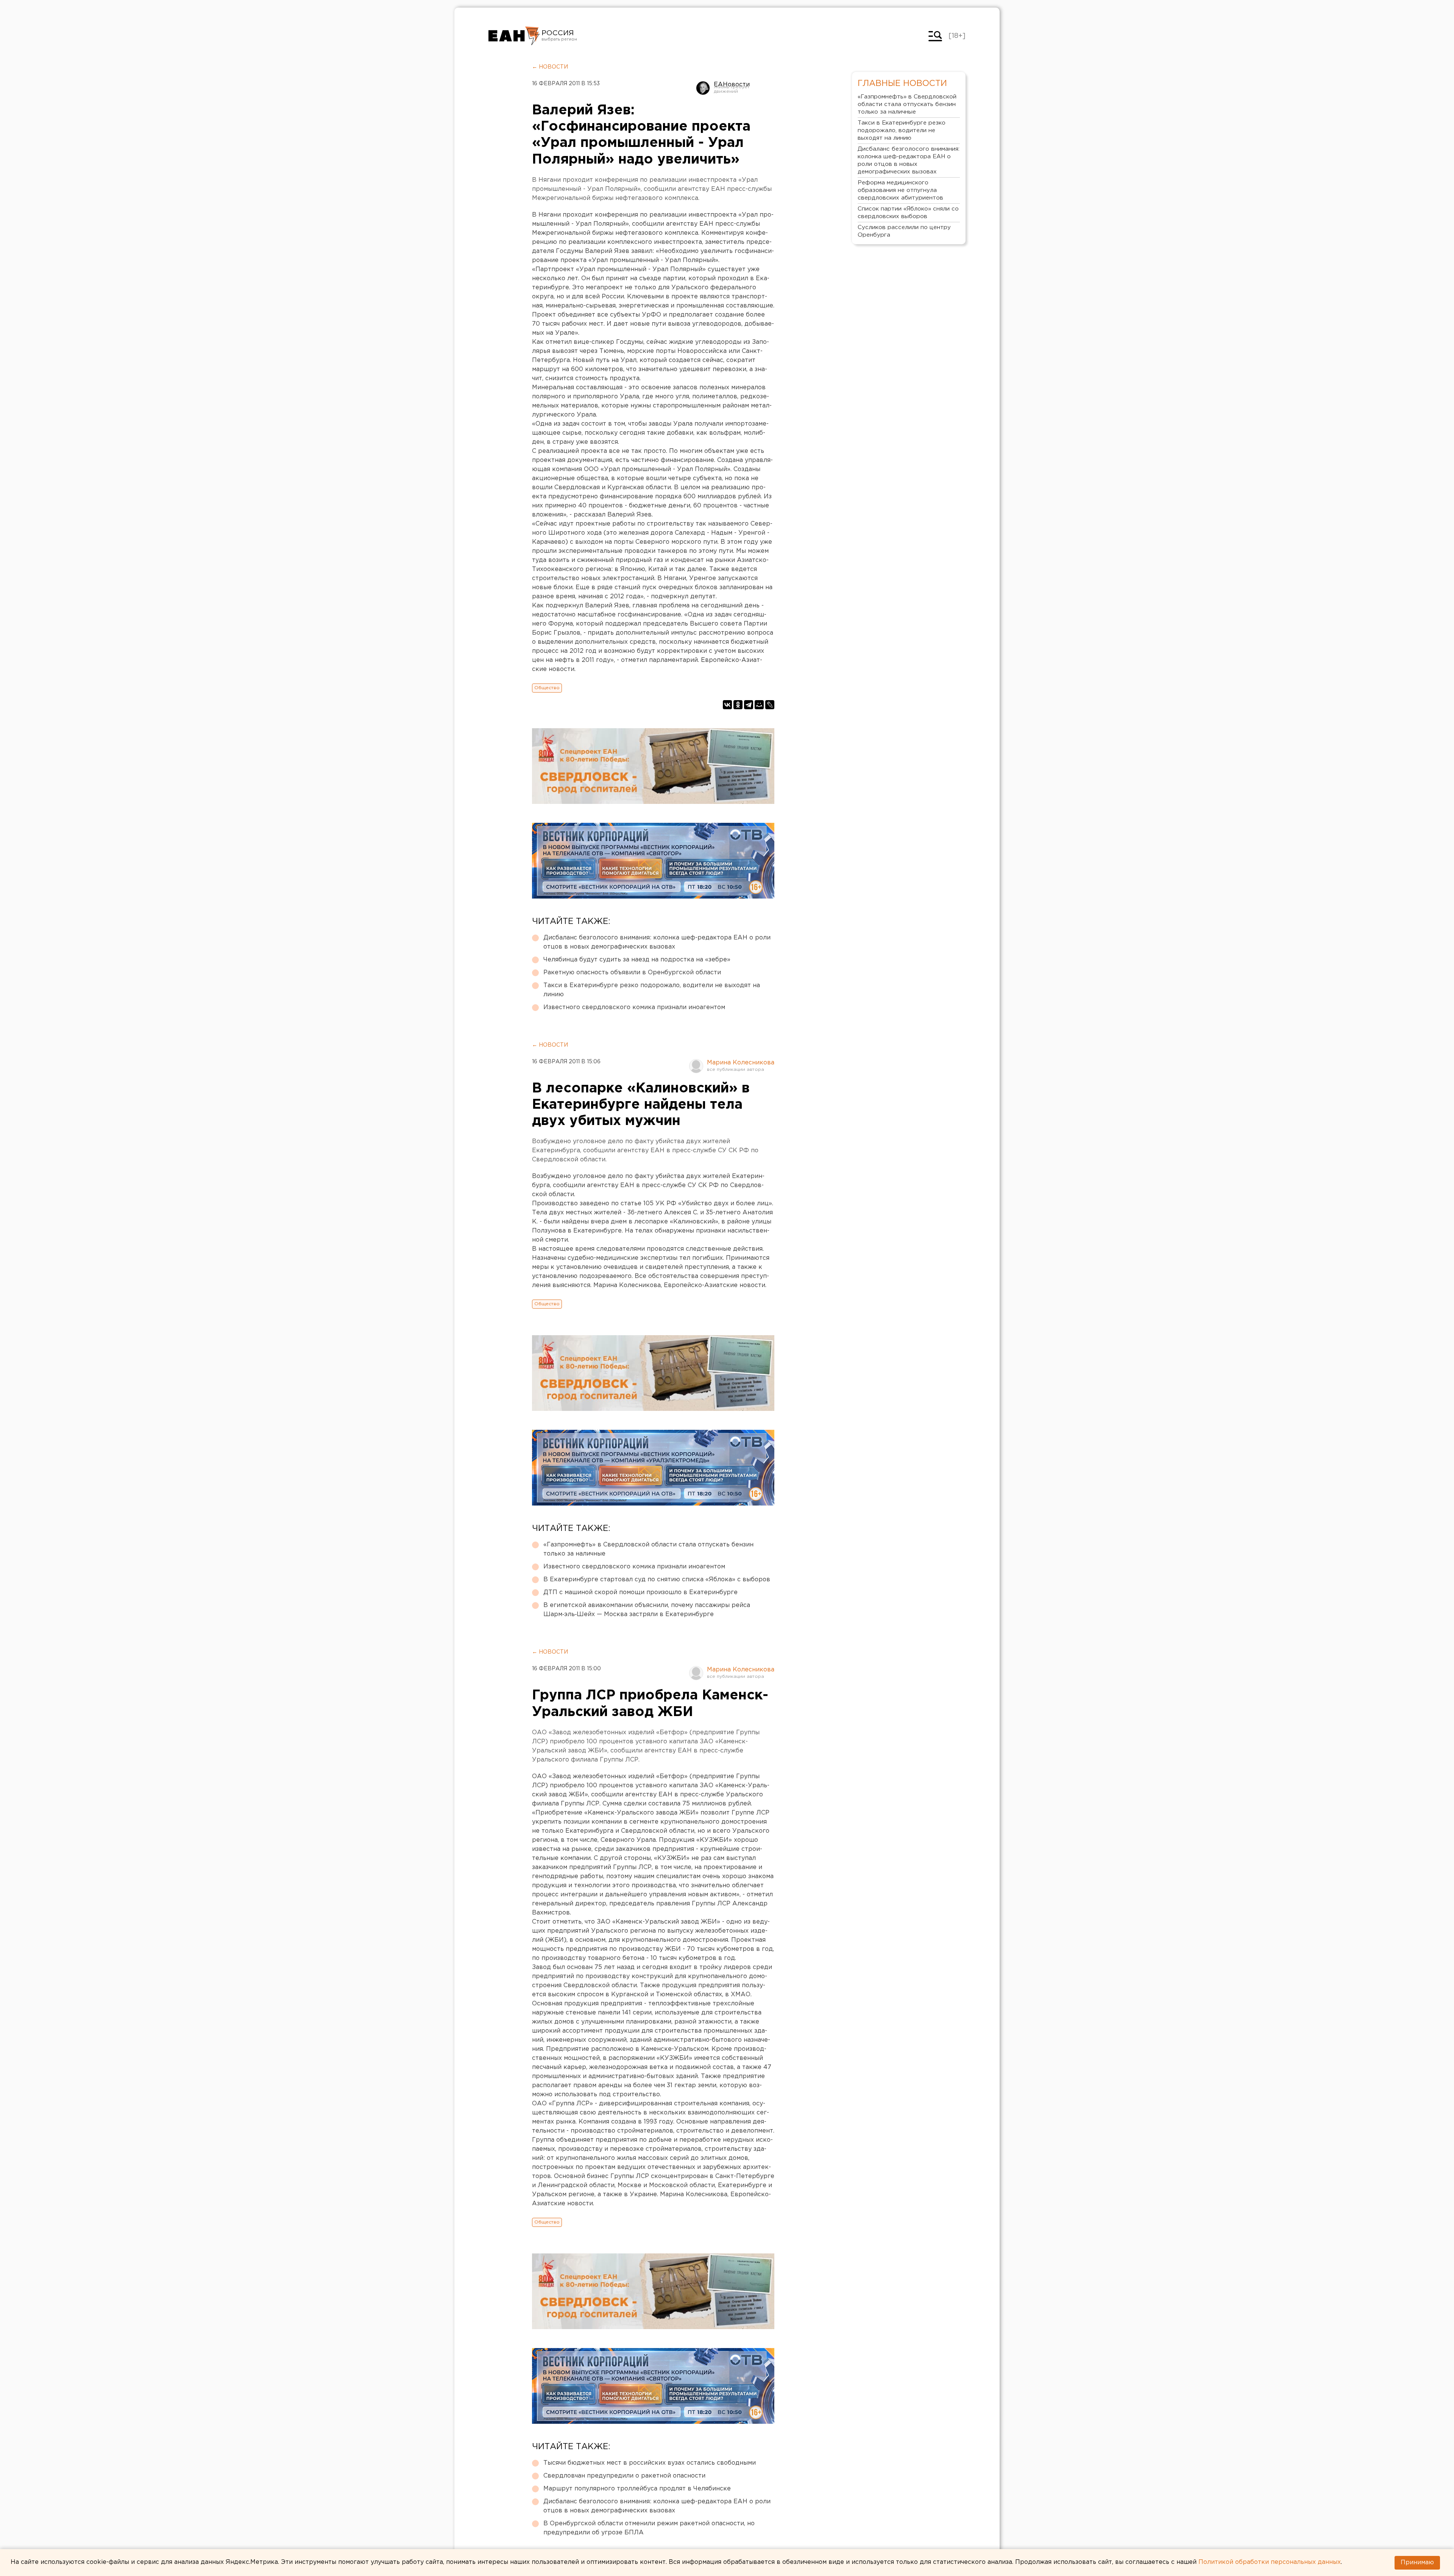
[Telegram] (749, 705)
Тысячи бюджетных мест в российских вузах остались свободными (650, 2463)
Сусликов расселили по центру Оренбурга (904, 231)
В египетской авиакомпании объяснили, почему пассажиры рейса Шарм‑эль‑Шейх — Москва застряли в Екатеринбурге (647, 1610)
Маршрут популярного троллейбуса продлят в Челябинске (637, 2489)
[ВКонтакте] (727, 705)
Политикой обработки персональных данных (1270, 2562)
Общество (547, 688)
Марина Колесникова (741, 1063)
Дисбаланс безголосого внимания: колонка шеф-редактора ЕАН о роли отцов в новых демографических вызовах (657, 942)
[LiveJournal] (770, 705)
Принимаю (1417, 2563)
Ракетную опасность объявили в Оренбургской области (632, 973)
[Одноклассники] (738, 705)
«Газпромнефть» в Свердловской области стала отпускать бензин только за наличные (648, 1549)
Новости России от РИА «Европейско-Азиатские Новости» (514, 36)
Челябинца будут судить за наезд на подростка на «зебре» (637, 960)
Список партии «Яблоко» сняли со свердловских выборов (908, 213)
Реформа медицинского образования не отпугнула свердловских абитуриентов (900, 190)
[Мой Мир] (759, 705)
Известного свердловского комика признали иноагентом (634, 1007)
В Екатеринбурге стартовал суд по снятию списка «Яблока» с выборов (657, 1580)
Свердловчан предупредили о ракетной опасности (624, 2476)
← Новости (550, 67)
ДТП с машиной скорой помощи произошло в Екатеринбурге (640, 1592)
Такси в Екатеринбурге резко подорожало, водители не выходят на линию (652, 990)
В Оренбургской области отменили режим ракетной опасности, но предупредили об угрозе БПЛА (649, 2528)
